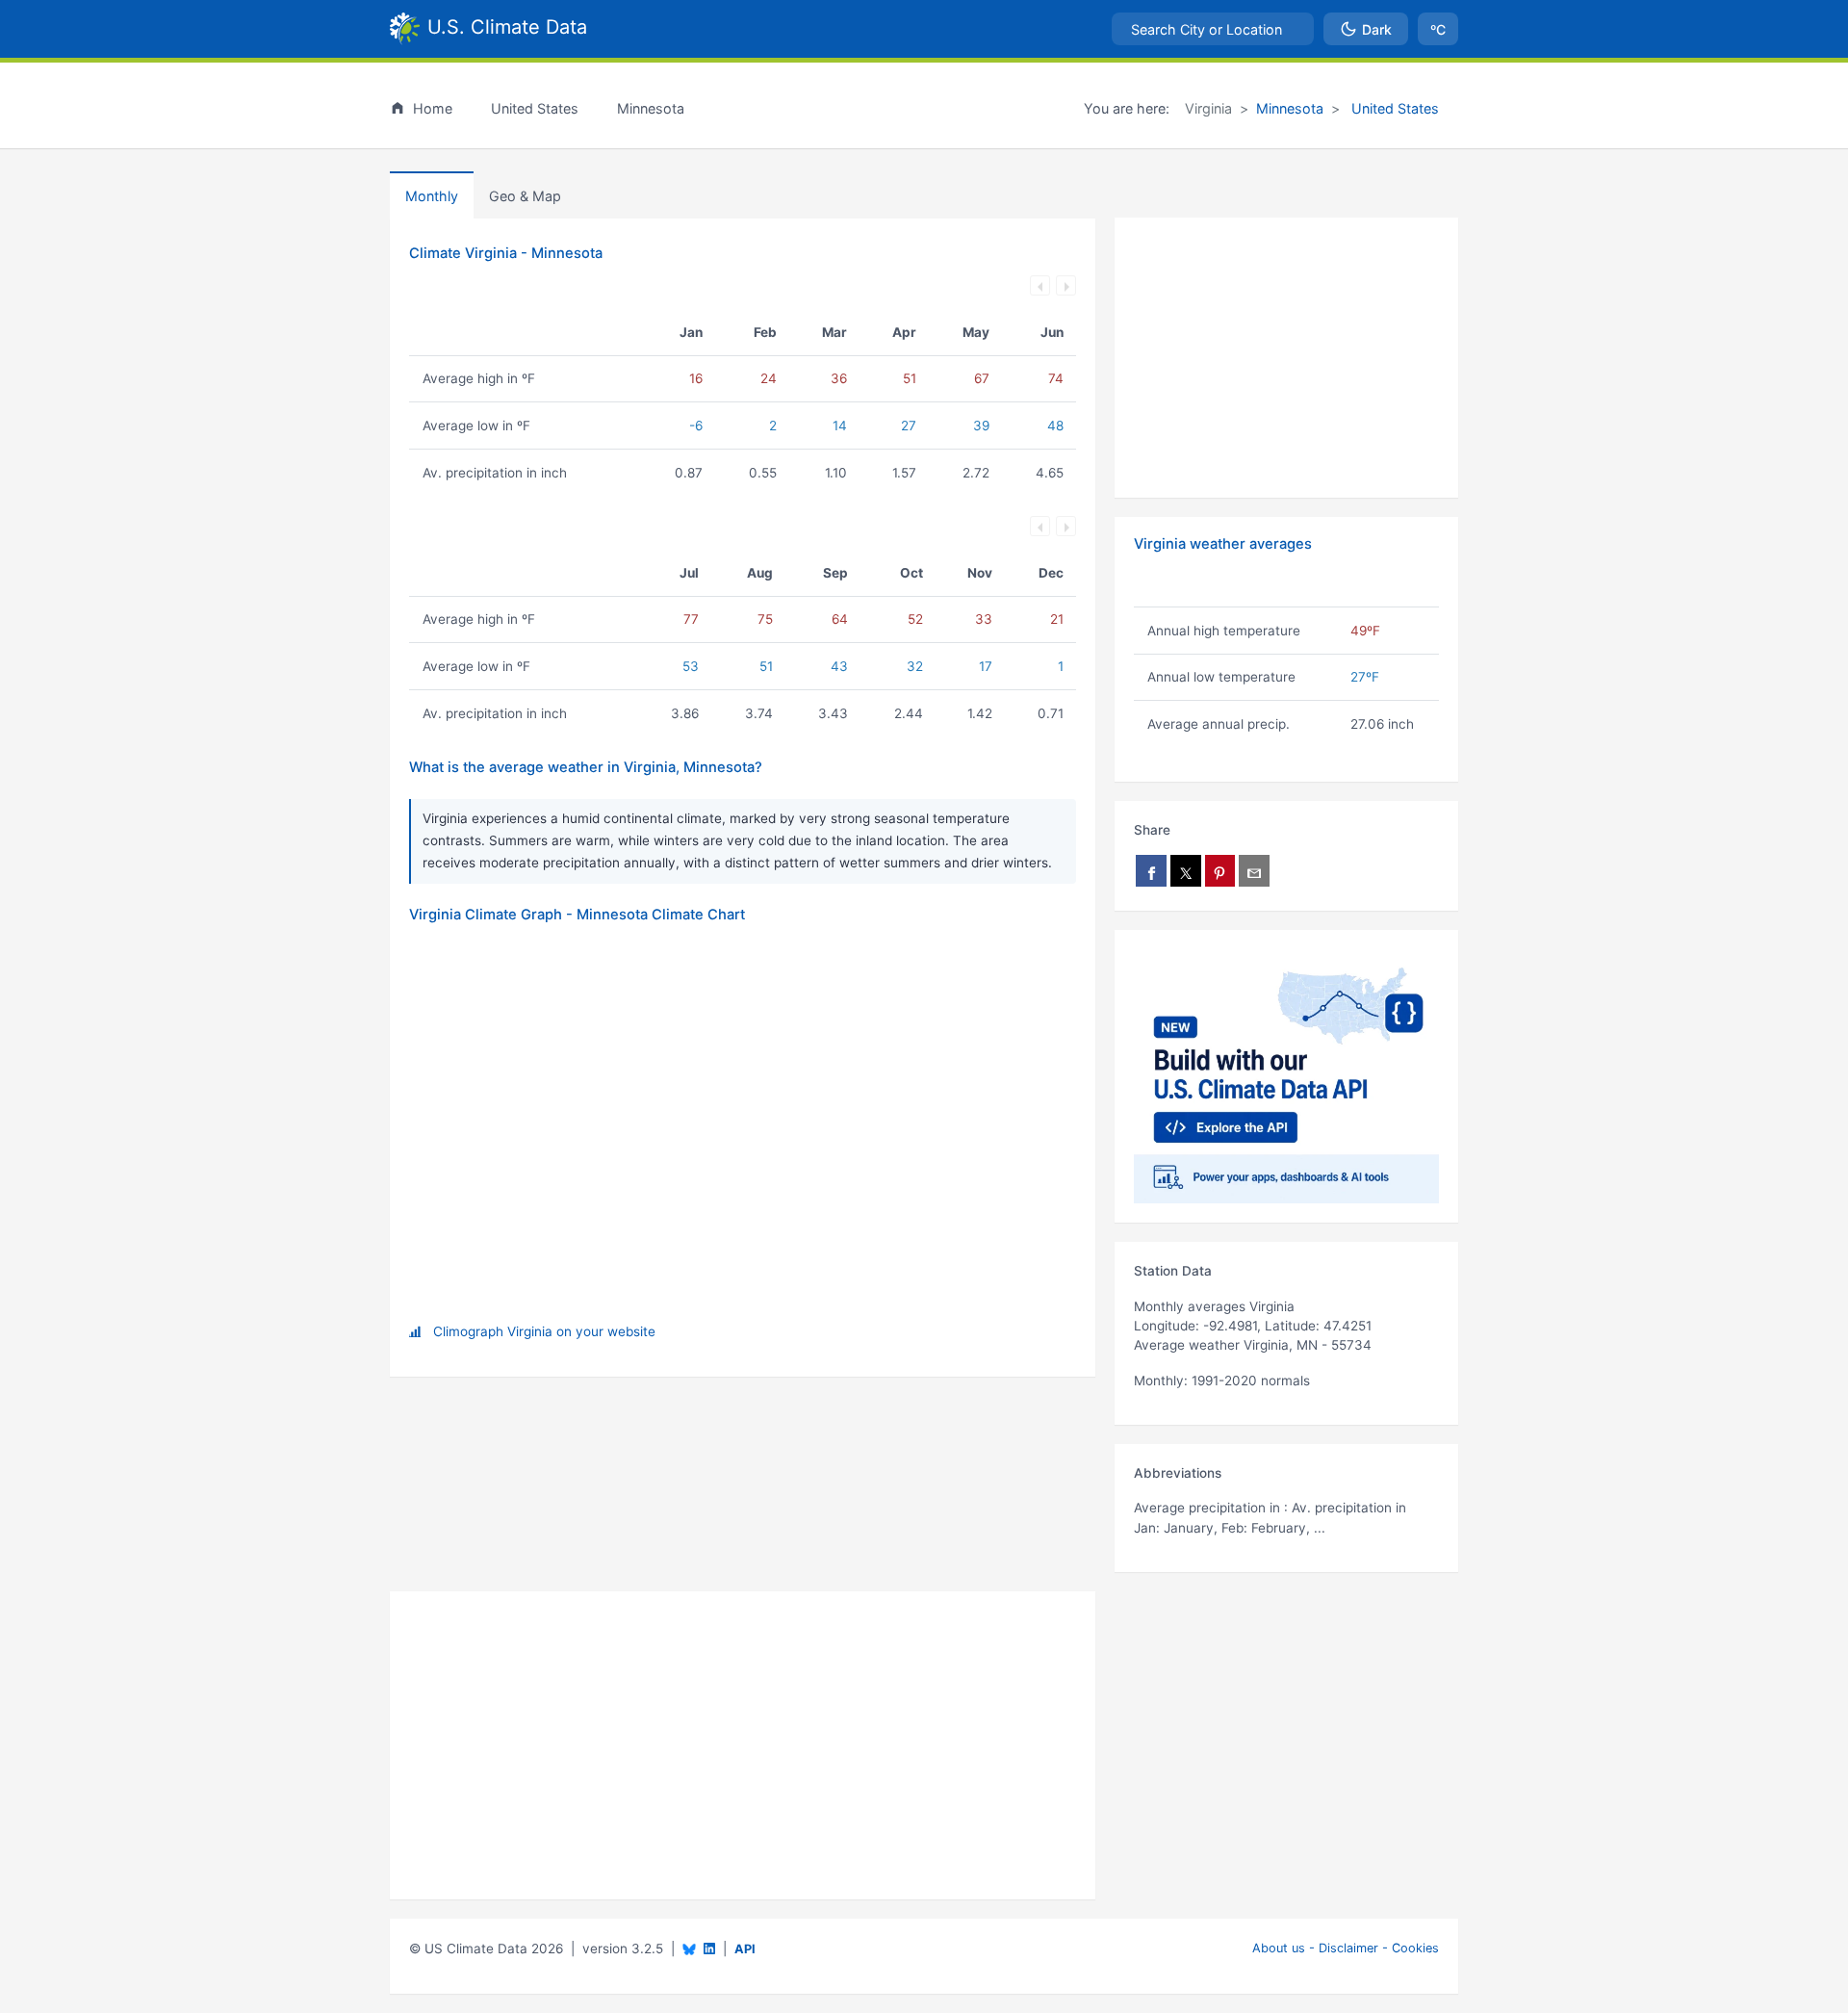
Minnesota (1290, 108)
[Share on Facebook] (1151, 871)
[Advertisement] (1286, 358)
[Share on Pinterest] (1220, 871)
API (745, 1949)
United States (1393, 108)
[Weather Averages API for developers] (1286, 1076)
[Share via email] (1254, 871)
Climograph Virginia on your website (544, 1331)
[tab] (525, 195)
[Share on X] (1186, 871)
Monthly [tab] (432, 196)
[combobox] (1213, 29)
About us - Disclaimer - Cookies (1346, 1948)
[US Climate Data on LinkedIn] (709, 1947)
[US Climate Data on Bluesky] (689, 1949)
